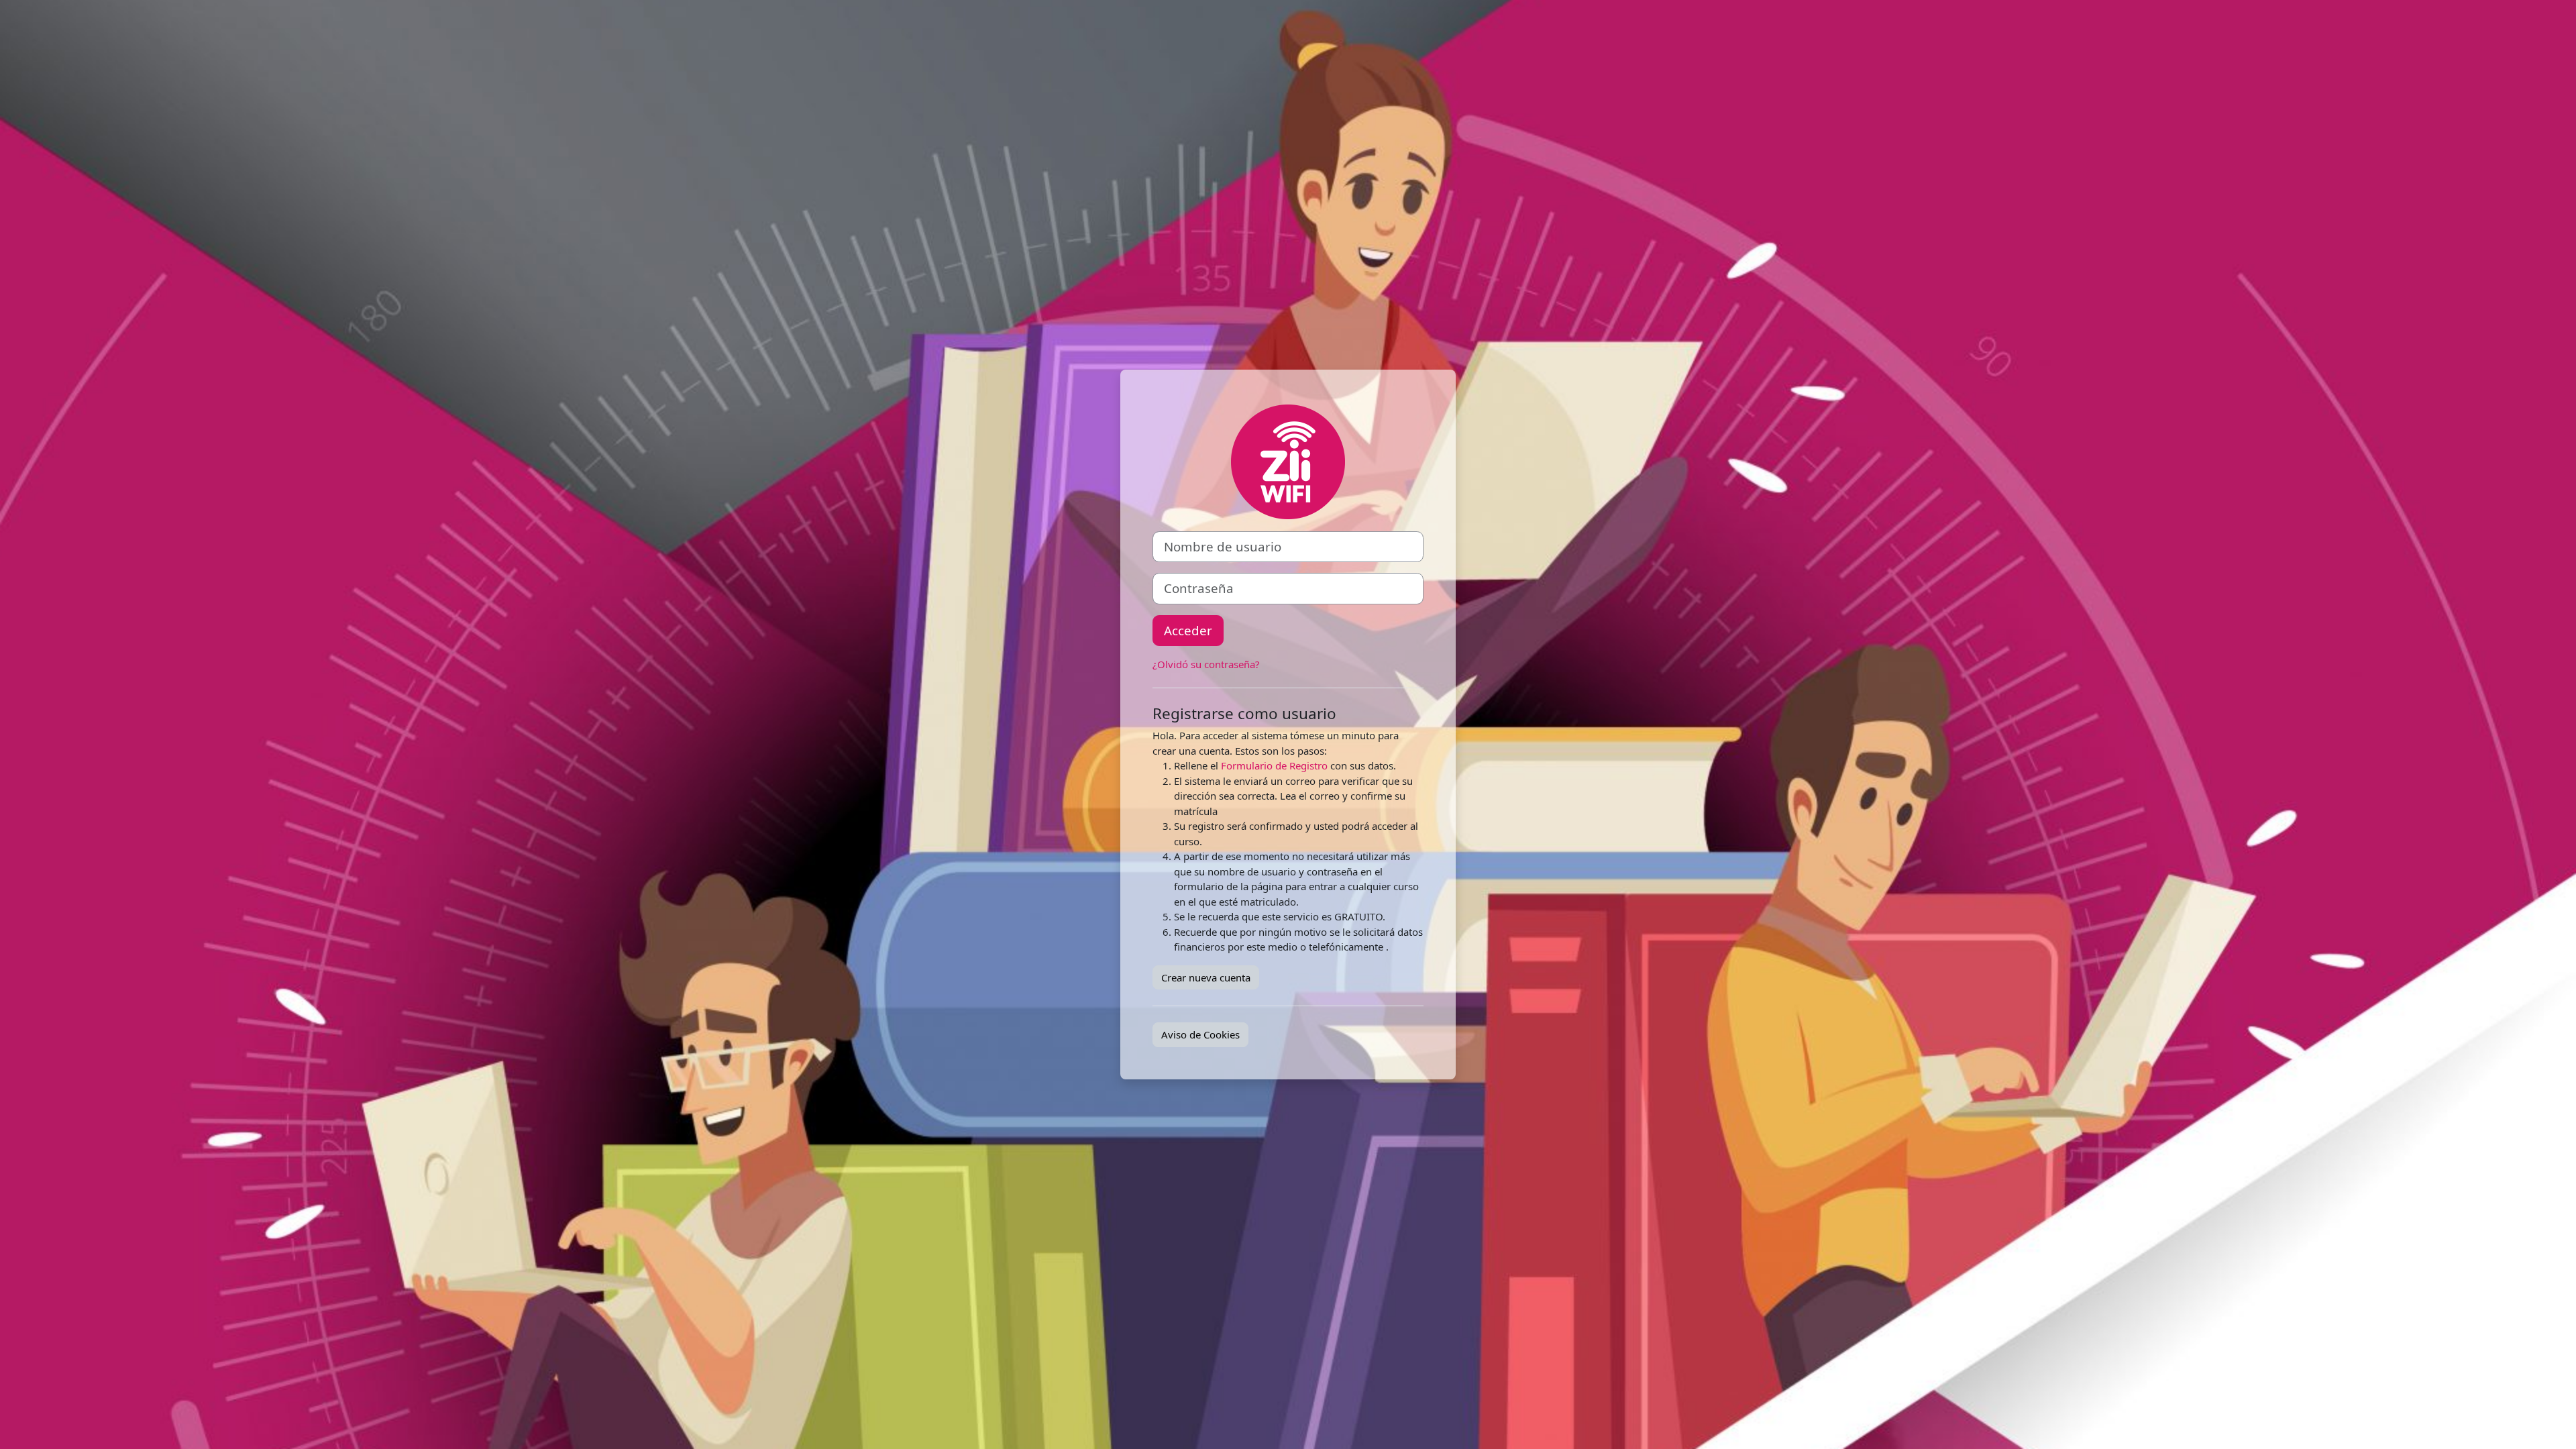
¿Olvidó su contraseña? (1206, 664)
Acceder (1188, 630)
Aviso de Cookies (1200, 1034)
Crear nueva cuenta (1206, 977)
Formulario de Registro (1274, 765)
